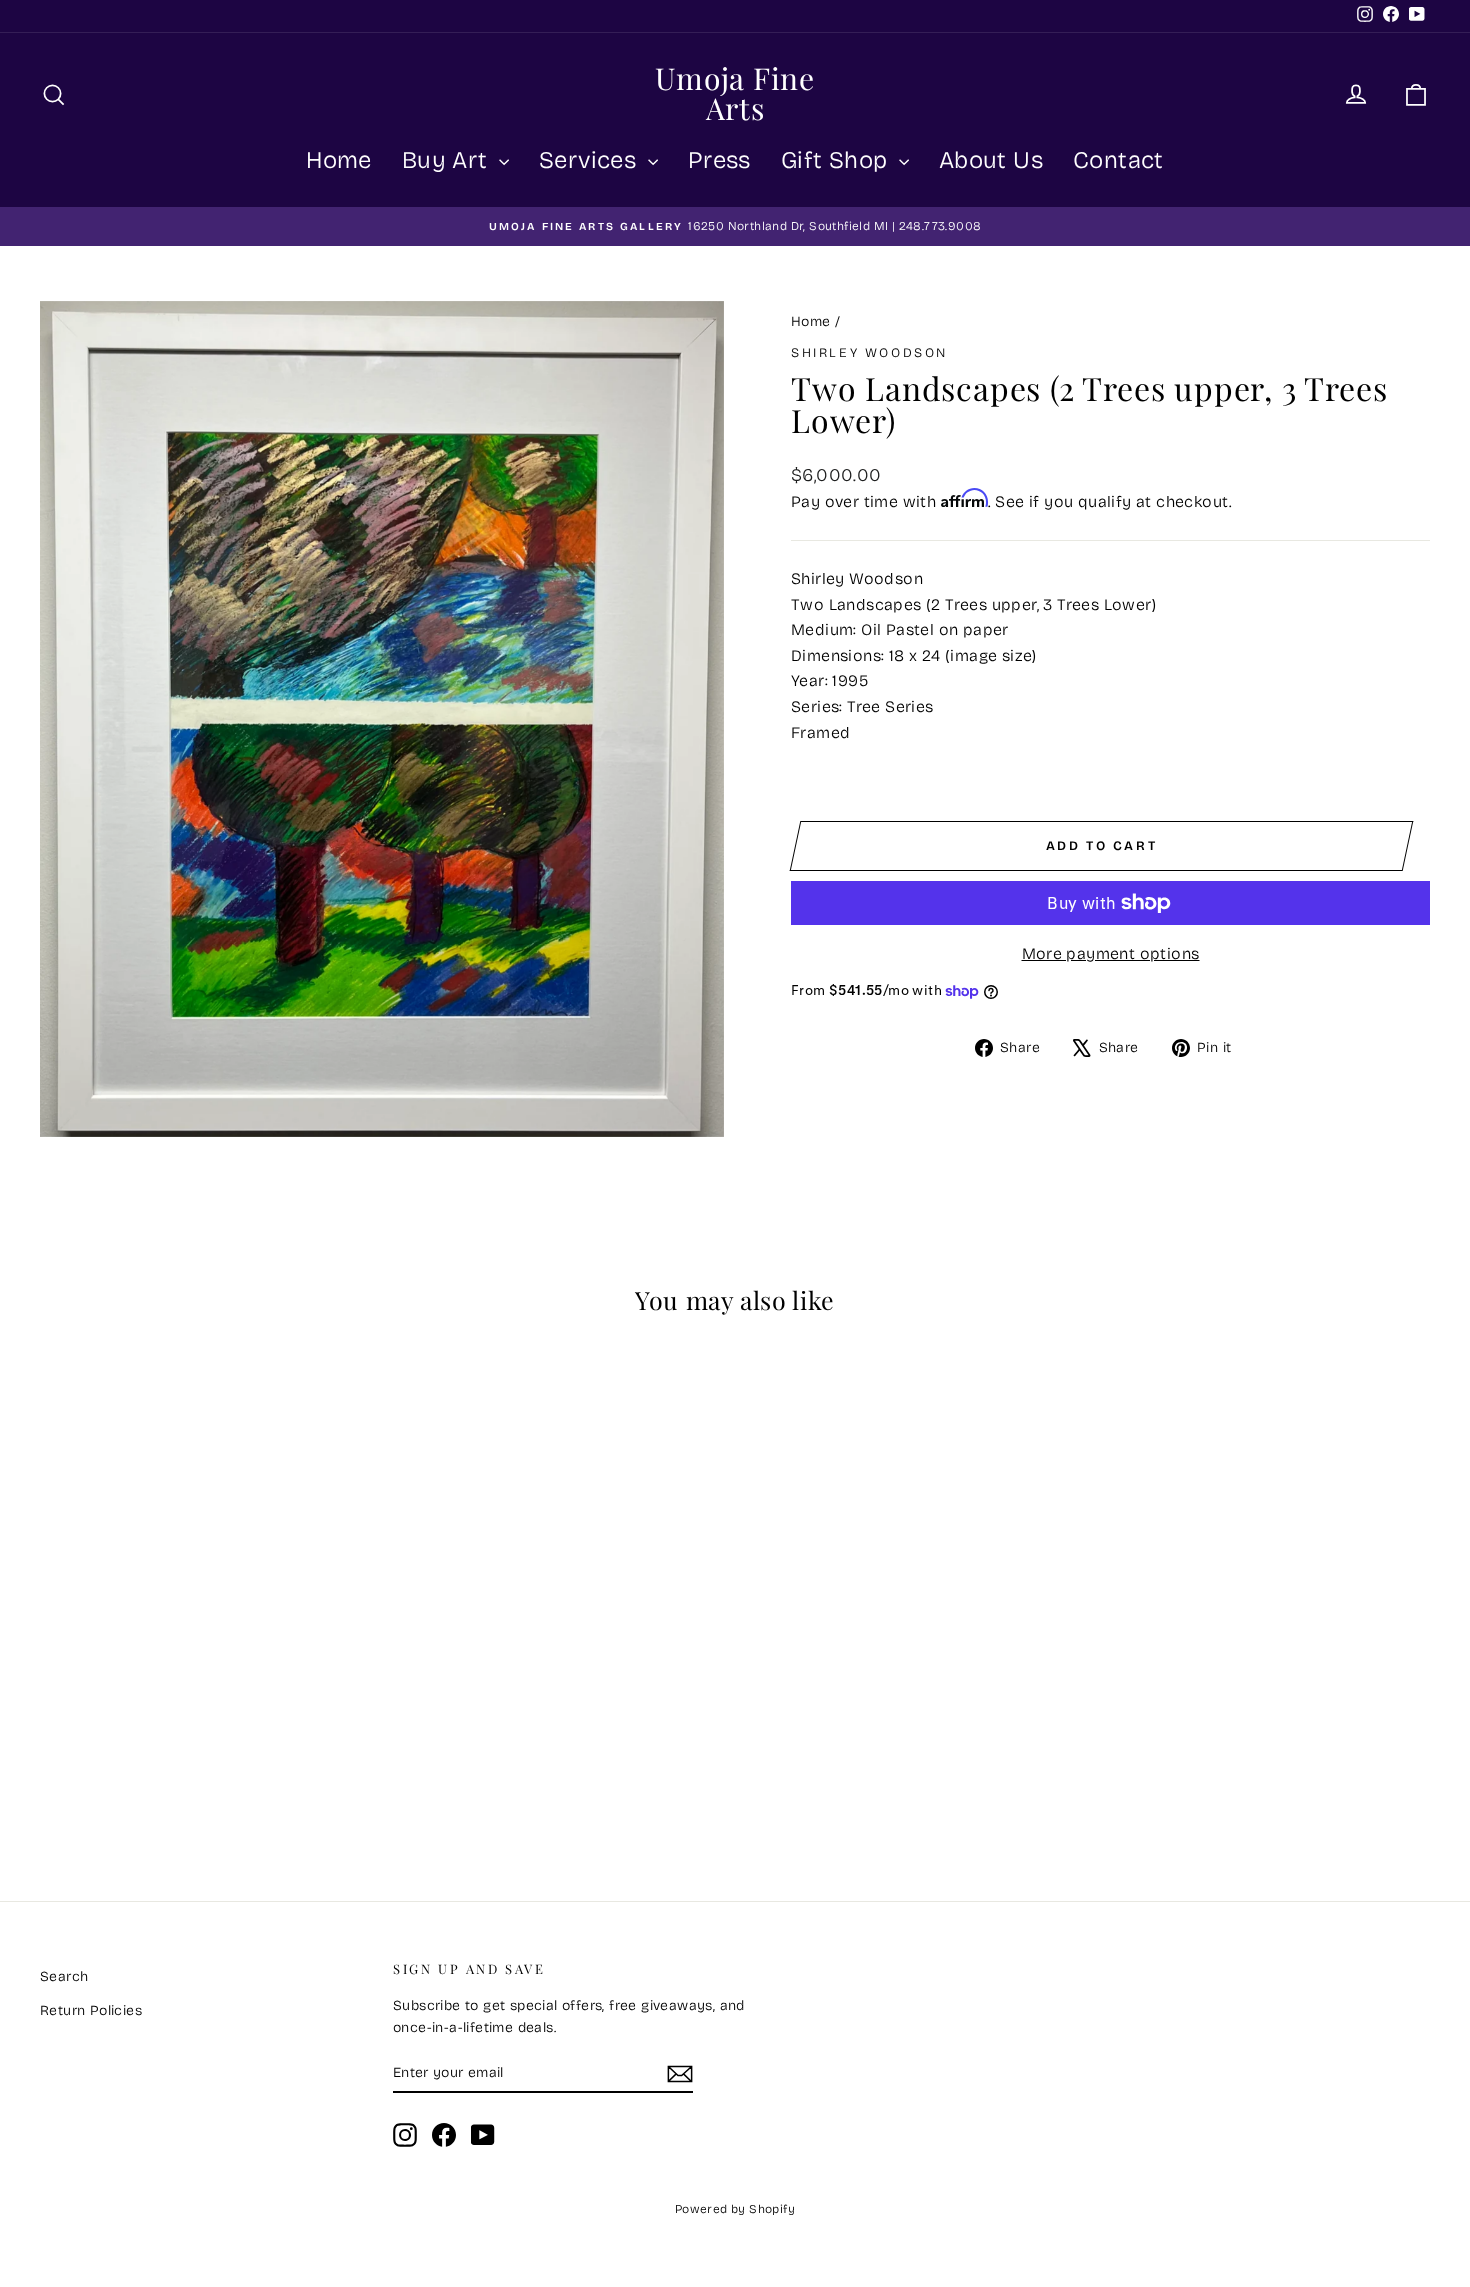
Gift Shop (837, 160)
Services (591, 160)
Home (339, 160)
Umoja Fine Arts (735, 93)
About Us (991, 160)
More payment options (1111, 953)
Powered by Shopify (735, 2209)
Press (719, 160)
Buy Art (448, 160)
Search (64, 1976)
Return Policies (91, 2010)
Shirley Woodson (869, 353)
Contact (1118, 160)
